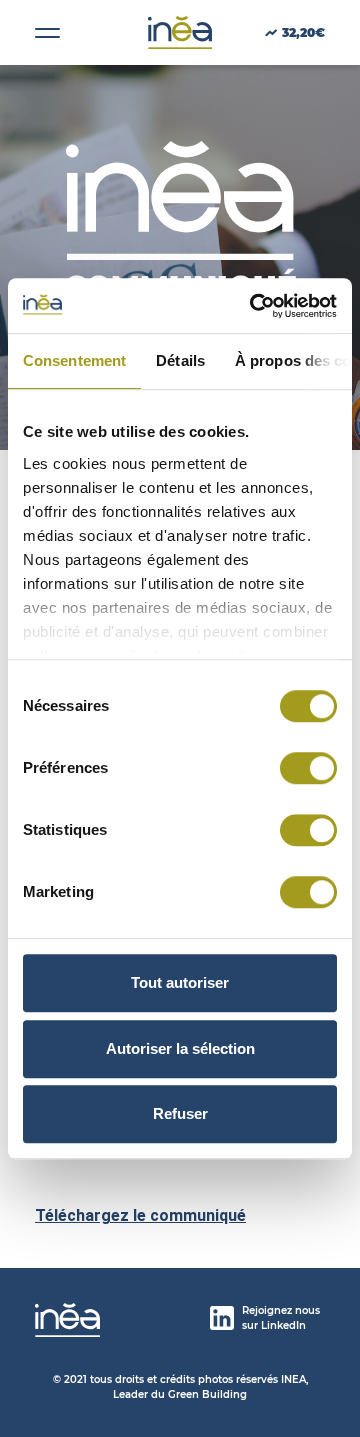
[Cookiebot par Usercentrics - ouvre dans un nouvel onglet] (254, 306)
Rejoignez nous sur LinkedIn (281, 1318)
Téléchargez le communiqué (140, 1215)
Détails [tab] (180, 360)
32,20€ (303, 32)
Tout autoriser (180, 982)
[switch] (308, 768)
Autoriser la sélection (180, 1048)
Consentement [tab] (74, 360)
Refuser (180, 1113)
